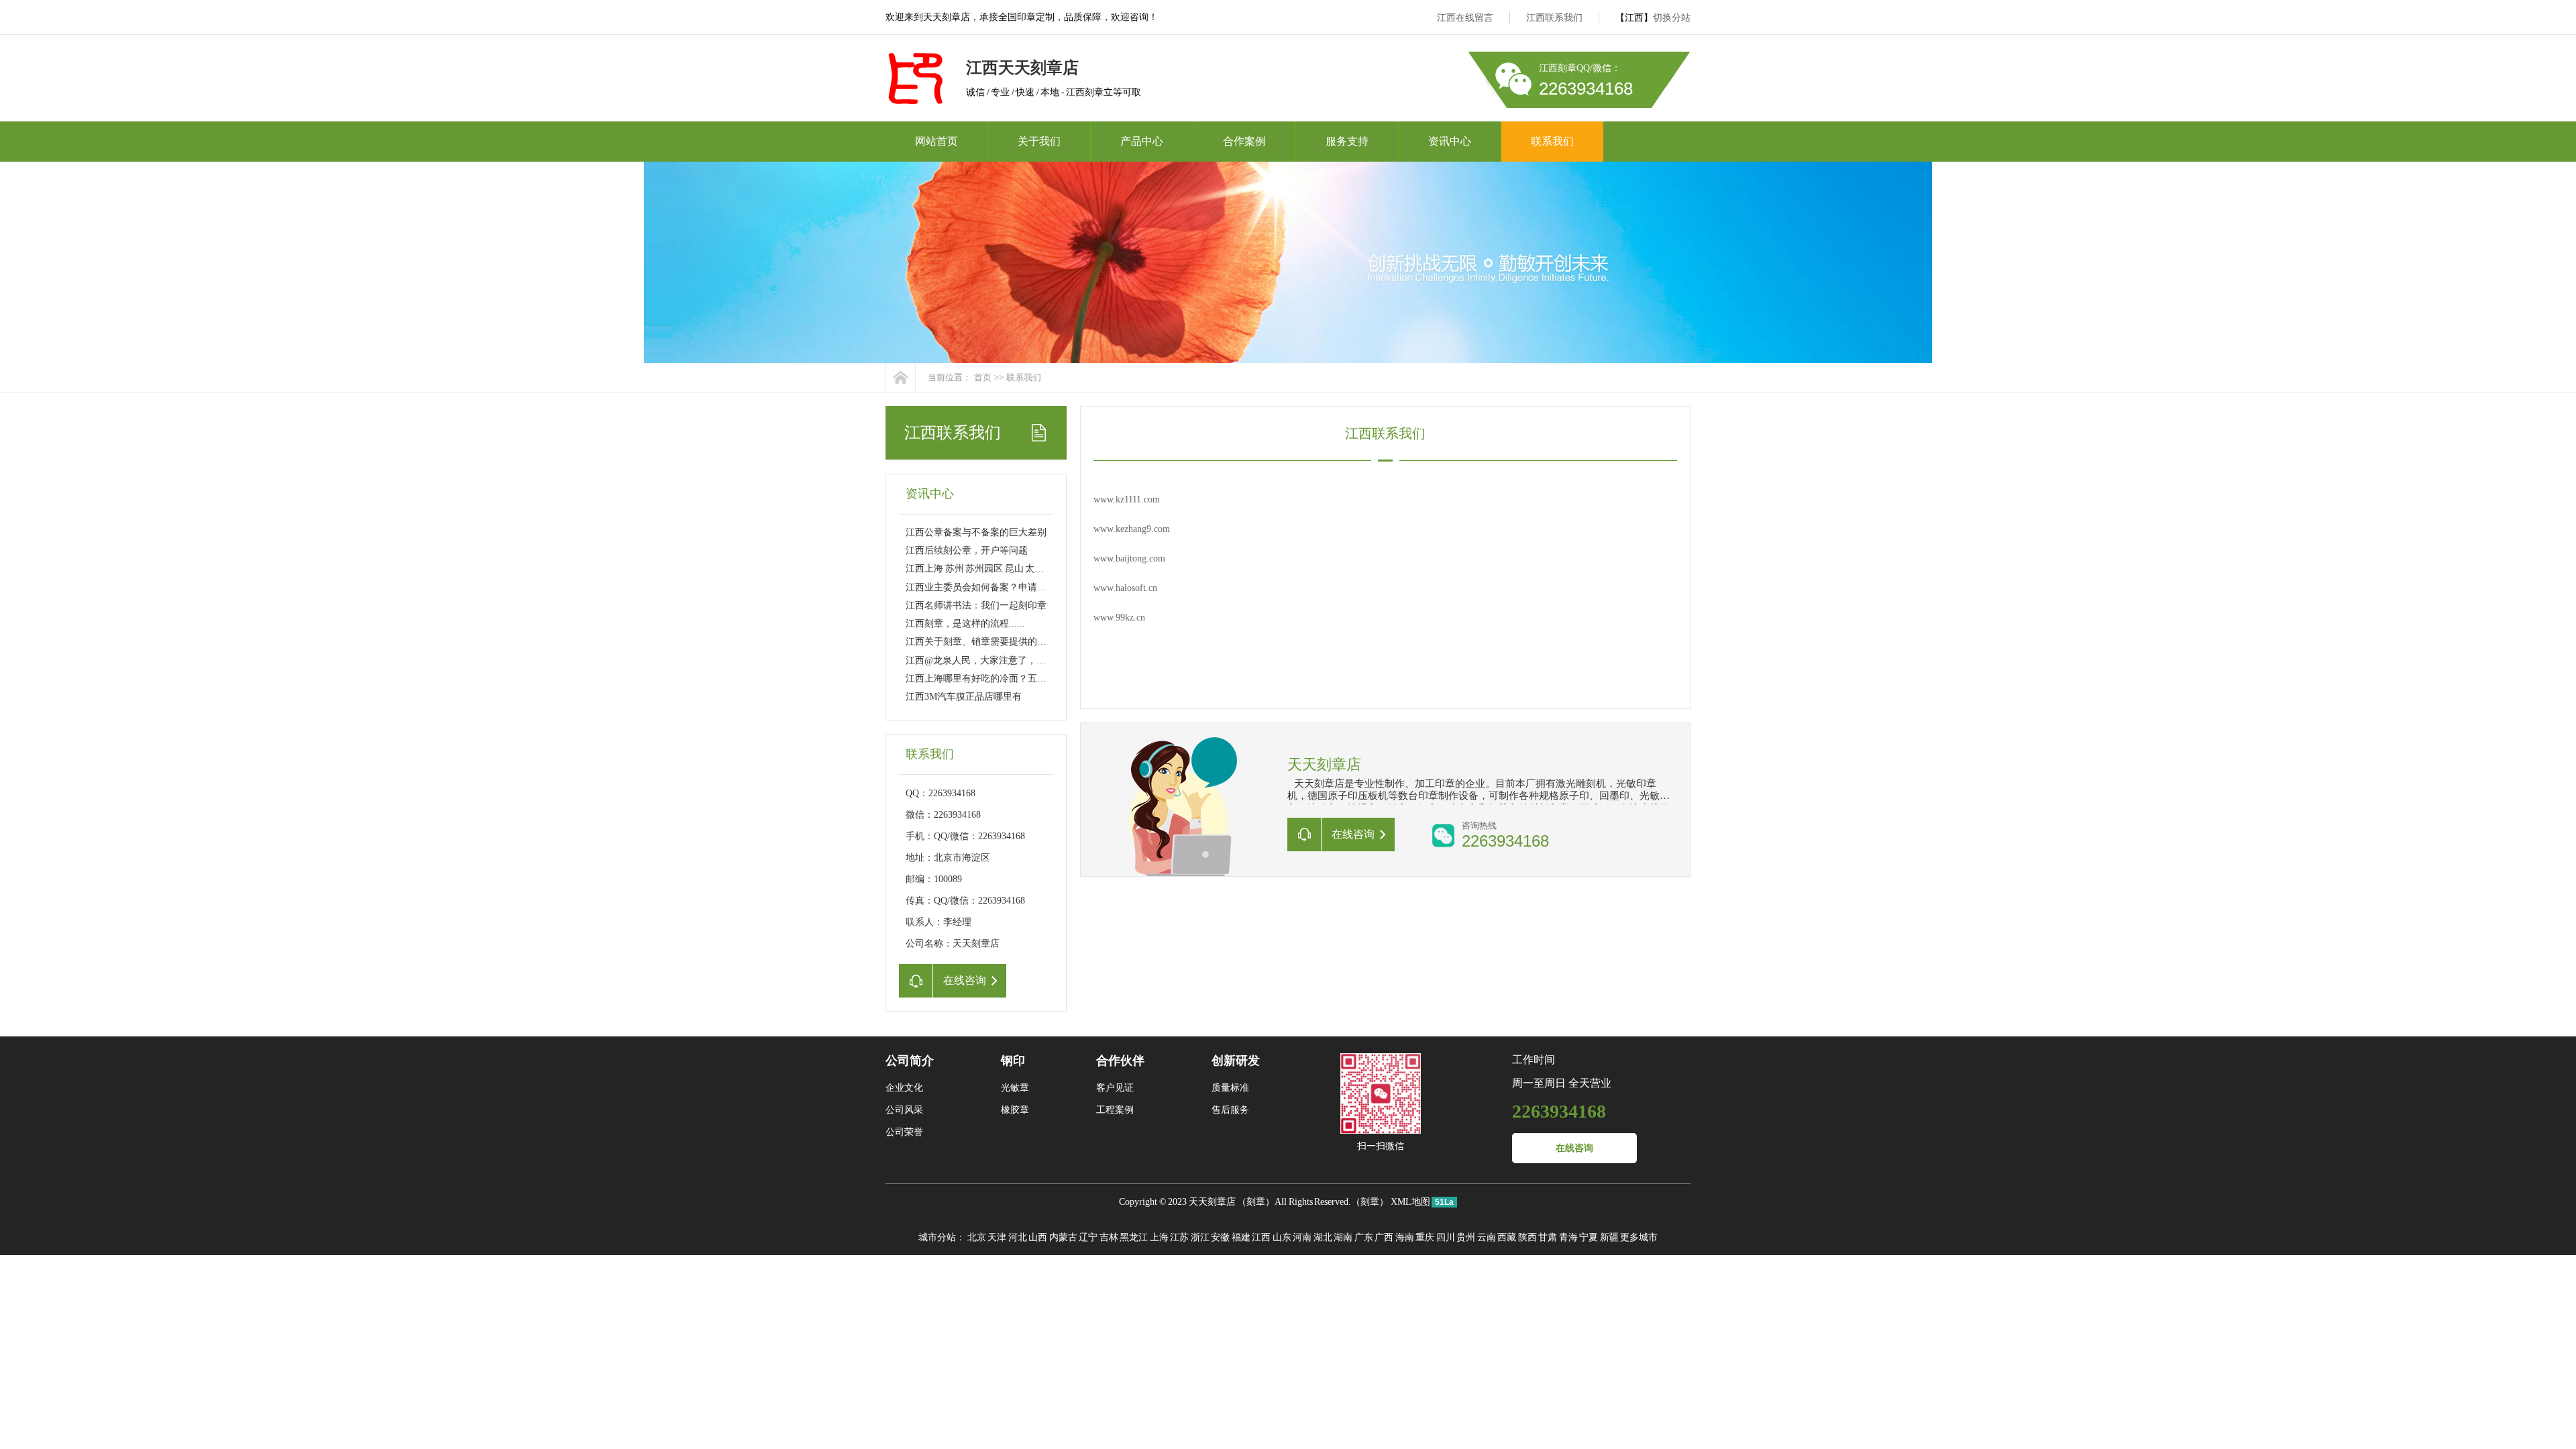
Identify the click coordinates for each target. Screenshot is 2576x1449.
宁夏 (1589, 1237)
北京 (977, 1237)
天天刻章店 (1212, 1202)
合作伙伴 (1120, 1061)
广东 (1364, 1237)
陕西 (1527, 1237)
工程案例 (1115, 1110)
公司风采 (904, 1110)
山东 (1282, 1237)
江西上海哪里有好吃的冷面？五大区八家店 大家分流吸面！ (1029, 679)
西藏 (1507, 1237)
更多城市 (1639, 1237)
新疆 (1609, 1237)
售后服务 (1230, 1110)
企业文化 (904, 1088)
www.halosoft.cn (1125, 588)
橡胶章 (1015, 1110)
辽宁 (1088, 1237)
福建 (1241, 1237)
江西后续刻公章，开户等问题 (967, 550)
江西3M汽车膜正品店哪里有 (964, 697)
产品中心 (1142, 141)
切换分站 (1672, 18)
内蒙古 (1063, 1237)
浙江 (1200, 1237)
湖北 (1323, 1237)
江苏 (1179, 1237)
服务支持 (1347, 141)
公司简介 (910, 1061)
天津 (997, 1237)
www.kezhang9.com (1132, 529)
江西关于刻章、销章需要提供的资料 (981, 642)
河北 (1018, 1237)
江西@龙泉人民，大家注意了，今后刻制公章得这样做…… (1027, 660)
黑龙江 (1134, 1237)
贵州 (1466, 1237)
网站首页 (936, 141)
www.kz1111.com (1127, 499)
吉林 (1109, 1237)
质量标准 (1230, 1088)
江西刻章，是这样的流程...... (965, 624)
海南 (1405, 1237)
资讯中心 (1450, 141)
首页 (983, 377)
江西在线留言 (1465, 18)
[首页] (901, 377)
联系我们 (1552, 141)
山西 (1038, 1237)
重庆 (1425, 1237)
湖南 (1343, 1237)
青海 (1568, 1237)
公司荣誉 (904, 1132)
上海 (1159, 1237)
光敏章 (1015, 1088)
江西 (1261, 1237)
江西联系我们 (1554, 18)
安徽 (1220, 1237)
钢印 (1013, 1061)
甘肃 (1548, 1237)
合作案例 (1244, 141)
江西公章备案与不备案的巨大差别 (976, 532)
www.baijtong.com (1129, 558)
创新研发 (1236, 1061)
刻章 (1256, 1202)
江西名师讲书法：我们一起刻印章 (976, 605)
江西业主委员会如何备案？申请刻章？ (985, 587)
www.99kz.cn (1119, 618)
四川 (1446, 1237)
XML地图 (1410, 1202)
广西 (1384, 1237)
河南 (1302, 1237)
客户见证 (1115, 1088)
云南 (1487, 1237)
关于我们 (1039, 141)
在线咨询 (1574, 1148)
